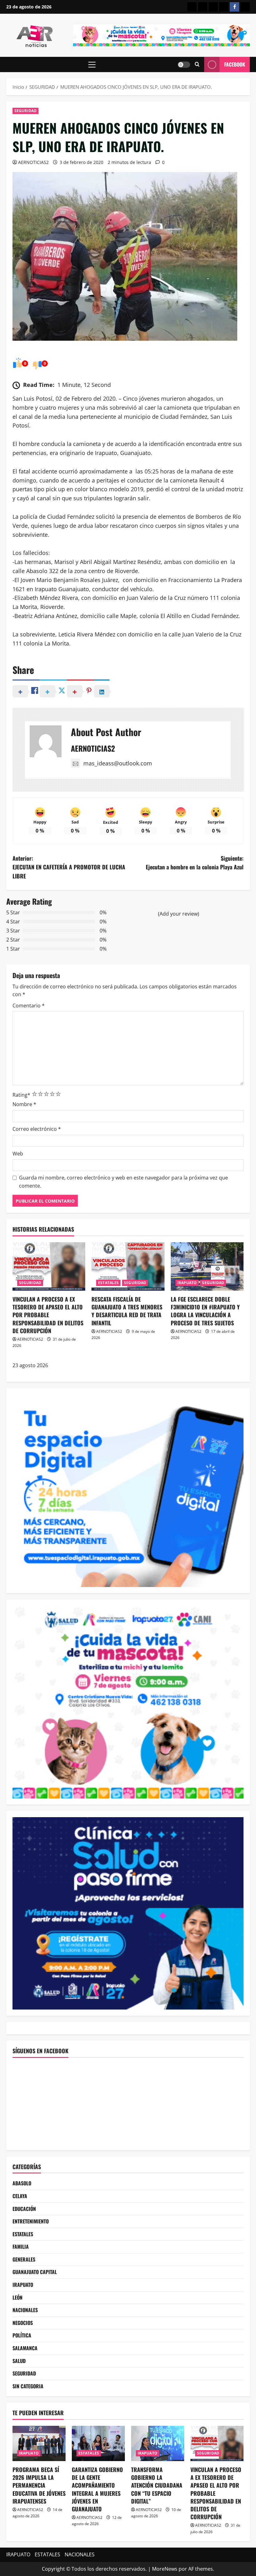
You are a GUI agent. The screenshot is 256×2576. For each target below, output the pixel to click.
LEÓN (17, 2297)
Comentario (29, 1006)
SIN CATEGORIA (28, 2386)
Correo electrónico (37, 1129)
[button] (92, 65)
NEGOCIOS (23, 2323)
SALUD (19, 2361)
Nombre (24, 1104)
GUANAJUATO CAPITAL (35, 2272)
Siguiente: (195, 863)
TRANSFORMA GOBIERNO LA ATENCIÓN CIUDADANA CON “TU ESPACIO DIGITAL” (157, 2485)
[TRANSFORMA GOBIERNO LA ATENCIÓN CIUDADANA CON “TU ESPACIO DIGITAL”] (158, 2443)
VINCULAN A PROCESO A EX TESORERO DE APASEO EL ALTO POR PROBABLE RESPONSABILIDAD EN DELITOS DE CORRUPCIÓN (48, 1315)
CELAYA (20, 2196)
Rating (21, 1095)
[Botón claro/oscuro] (184, 65)
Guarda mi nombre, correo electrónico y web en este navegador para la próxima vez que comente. (123, 1182)
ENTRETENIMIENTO (31, 2221)
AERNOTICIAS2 (33, 162)
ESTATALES (108, 1283)
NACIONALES (25, 2310)
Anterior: (69, 867)
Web (18, 1154)
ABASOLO (22, 2183)
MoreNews (165, 2569)
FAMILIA (21, 2247)
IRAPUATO (187, 1283)
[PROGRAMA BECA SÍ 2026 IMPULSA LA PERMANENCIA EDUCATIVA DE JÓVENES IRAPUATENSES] (39, 2443)
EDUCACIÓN (24, 2209)
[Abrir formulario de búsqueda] (197, 64)
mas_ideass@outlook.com (118, 763)
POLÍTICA (22, 2335)
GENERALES (24, 2259)
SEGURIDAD (25, 111)
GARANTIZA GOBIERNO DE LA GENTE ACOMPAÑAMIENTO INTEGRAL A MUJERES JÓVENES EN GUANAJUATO (97, 2489)
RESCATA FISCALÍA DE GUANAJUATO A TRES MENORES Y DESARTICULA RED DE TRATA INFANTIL (127, 1311)
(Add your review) (179, 914)
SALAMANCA (25, 2348)
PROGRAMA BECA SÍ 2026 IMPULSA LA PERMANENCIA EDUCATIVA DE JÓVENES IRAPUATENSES (39, 2485)
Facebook (235, 64)
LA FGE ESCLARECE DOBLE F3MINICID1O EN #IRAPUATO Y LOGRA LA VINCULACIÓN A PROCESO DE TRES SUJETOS (205, 1311)
